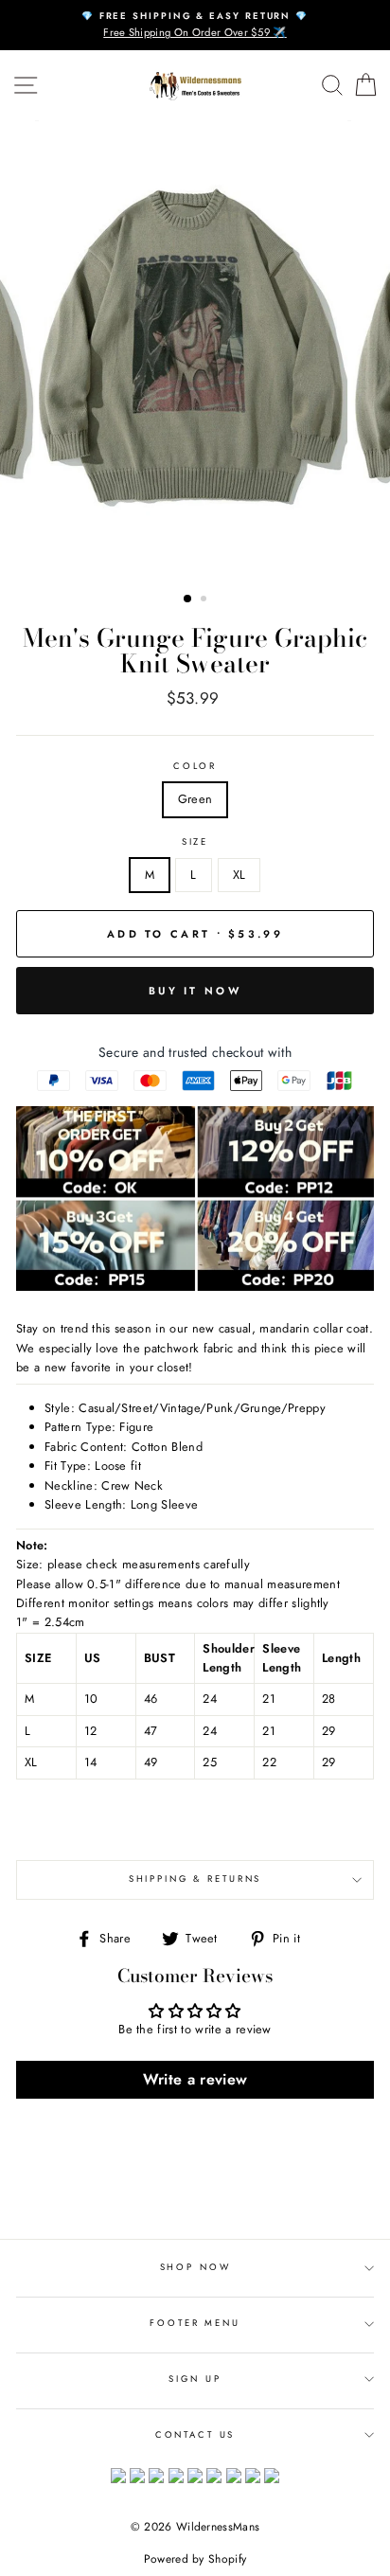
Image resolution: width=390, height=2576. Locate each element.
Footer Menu (195, 2323)
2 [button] (205, 600)
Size (195, 842)
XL (239, 875)
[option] (195, 25)
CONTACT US (195, 2435)
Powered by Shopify (195, 2559)
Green (195, 799)
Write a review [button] (195, 2079)
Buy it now (195, 991)
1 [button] (188, 599)
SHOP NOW (195, 2267)
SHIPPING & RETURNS (195, 1879)
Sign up (195, 2379)
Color (195, 766)
